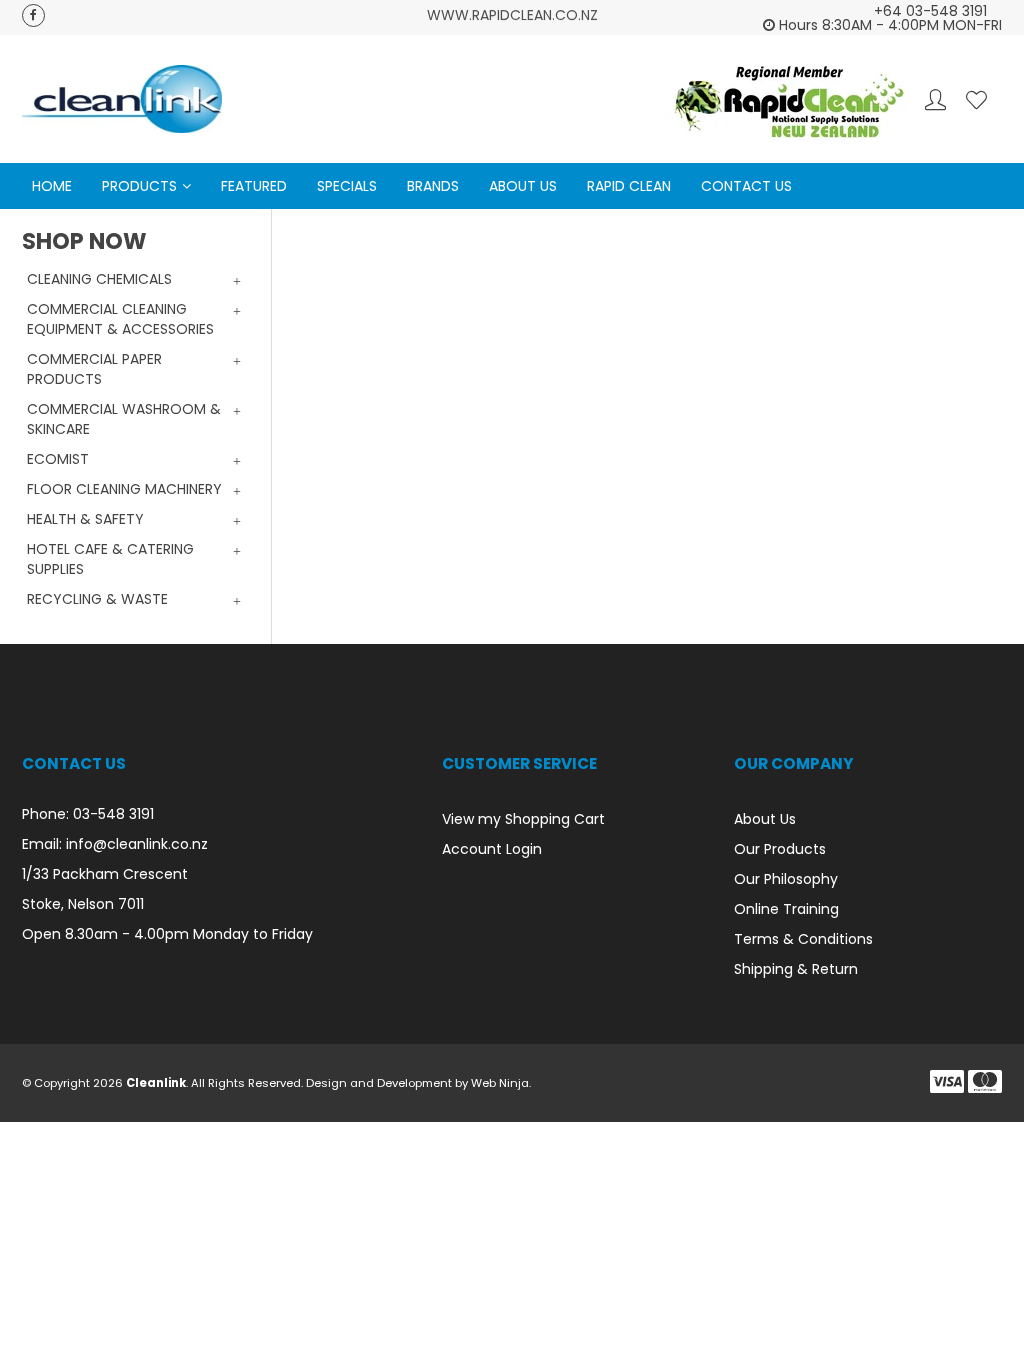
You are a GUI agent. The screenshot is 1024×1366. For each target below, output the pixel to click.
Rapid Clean (629, 186)
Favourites (976, 99)
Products (139, 186)
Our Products (780, 849)
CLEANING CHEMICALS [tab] (99, 279)
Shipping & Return (796, 969)
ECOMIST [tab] (58, 459)
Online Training (786, 909)
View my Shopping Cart (523, 819)
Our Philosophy (786, 879)
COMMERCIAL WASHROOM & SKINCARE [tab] (124, 419)
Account (935, 99)
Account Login (492, 849)
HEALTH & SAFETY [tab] (85, 519)
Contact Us (746, 186)
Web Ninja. (501, 1083)
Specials (347, 186)
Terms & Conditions (803, 939)
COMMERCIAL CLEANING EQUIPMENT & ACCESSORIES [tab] (120, 319)
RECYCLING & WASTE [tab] (97, 599)
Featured (254, 186)
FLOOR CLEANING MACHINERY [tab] (124, 489)
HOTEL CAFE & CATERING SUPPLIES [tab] (110, 559)
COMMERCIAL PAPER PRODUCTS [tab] (94, 369)
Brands (433, 186)
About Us (523, 186)
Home (52, 186)
